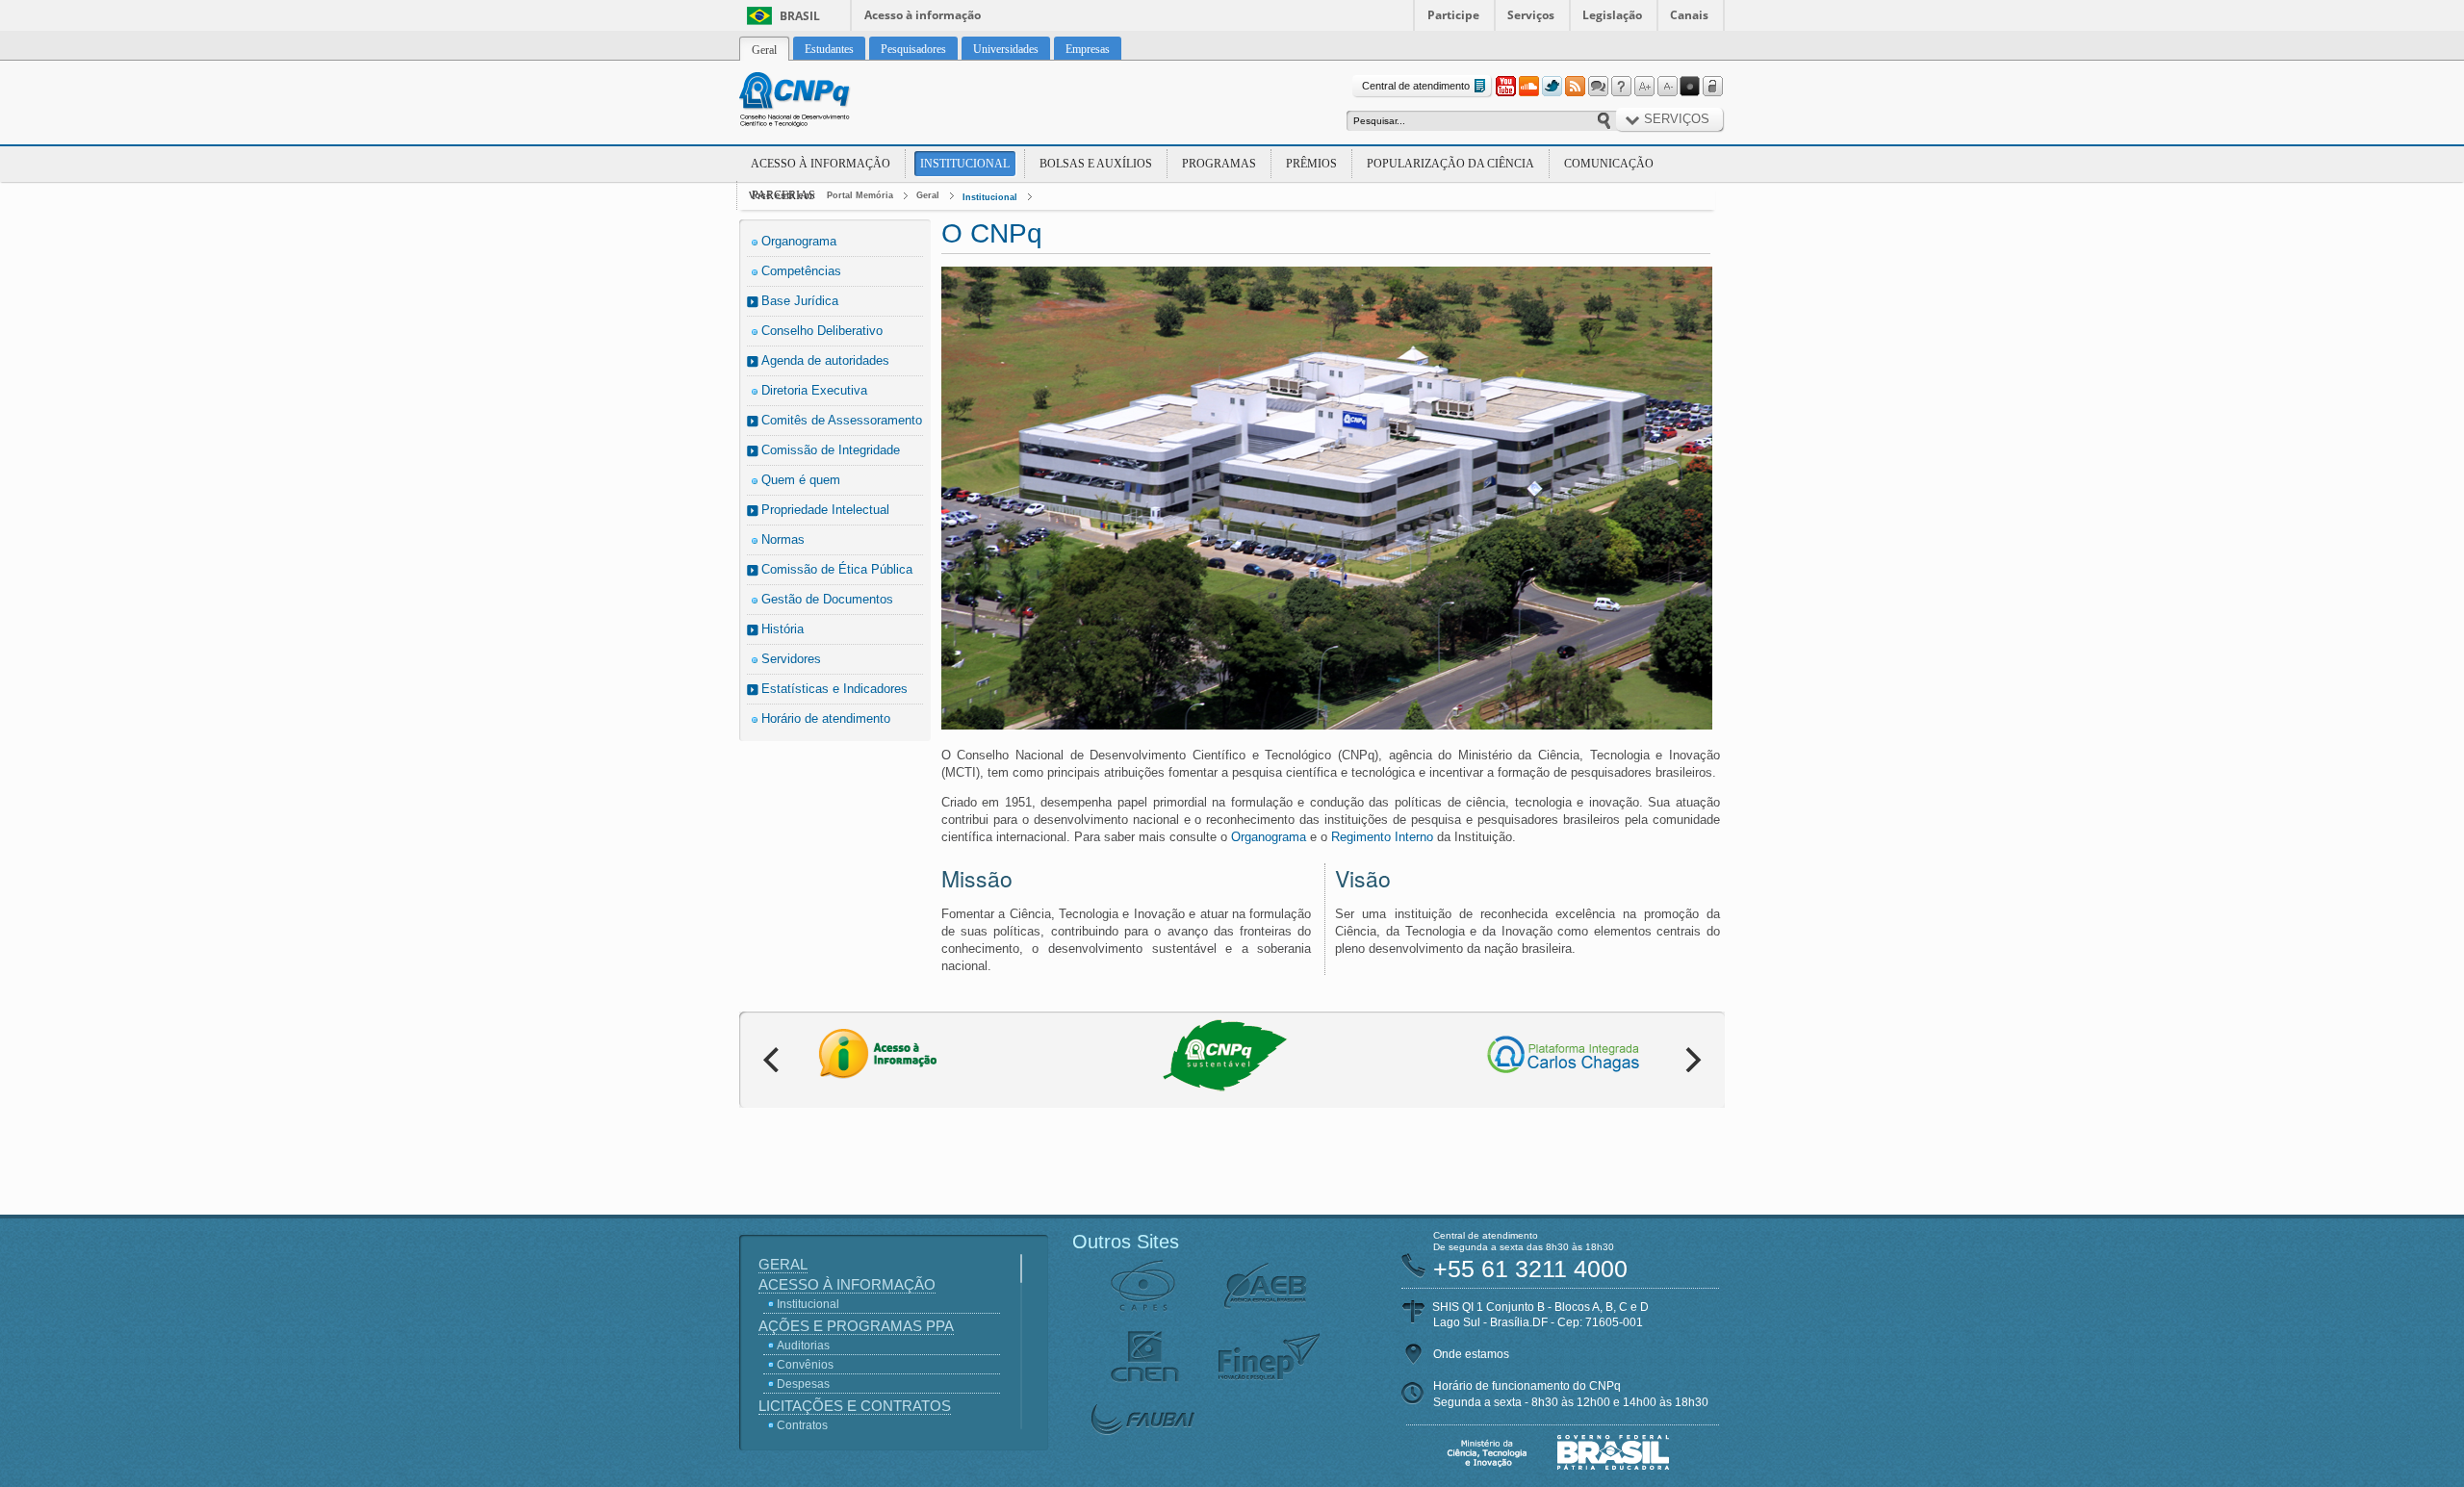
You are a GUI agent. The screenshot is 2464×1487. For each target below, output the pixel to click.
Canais (1689, 15)
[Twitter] (1552, 87)
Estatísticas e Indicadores (834, 689)
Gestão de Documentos (827, 599)
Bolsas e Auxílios (1096, 164)
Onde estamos (1471, 1354)
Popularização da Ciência (1450, 164)
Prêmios (1311, 164)
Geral (928, 195)
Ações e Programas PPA (856, 1326)
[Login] (1713, 87)
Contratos (802, 1425)
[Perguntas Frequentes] (1621, 87)
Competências (801, 271)
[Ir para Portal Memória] (818, 102)
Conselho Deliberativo (822, 331)
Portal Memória (860, 195)
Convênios (805, 1365)
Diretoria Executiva (814, 390)
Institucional (965, 164)
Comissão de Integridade (831, 450)
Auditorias (803, 1346)
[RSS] (1575, 87)
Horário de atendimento (826, 718)
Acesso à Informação (821, 164)
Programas (1219, 164)
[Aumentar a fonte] (1644, 87)
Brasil (800, 16)
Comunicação (1609, 164)
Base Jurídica (800, 301)
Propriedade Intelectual (825, 510)
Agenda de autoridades (825, 360)
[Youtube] (1505, 87)
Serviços (1531, 15)
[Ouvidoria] (1598, 87)
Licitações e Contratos (855, 1406)
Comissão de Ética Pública (837, 569)
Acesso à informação (923, 15)
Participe (1453, 15)
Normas (783, 539)
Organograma (799, 241)
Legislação (1612, 15)
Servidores (791, 659)
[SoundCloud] (1528, 87)
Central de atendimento (1416, 86)
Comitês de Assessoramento (842, 420)
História (783, 629)
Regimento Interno (1382, 837)
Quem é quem (801, 480)
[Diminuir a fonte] (1667, 87)
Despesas (803, 1384)
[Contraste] (1690, 87)
